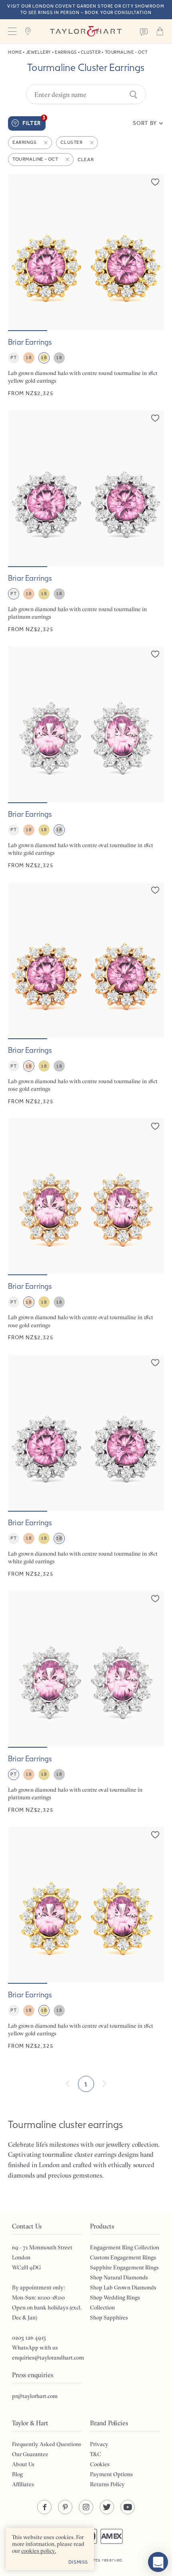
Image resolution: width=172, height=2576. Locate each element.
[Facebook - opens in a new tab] (44, 2507)
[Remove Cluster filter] (92, 143)
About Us (23, 2464)
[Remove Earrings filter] (46, 143)
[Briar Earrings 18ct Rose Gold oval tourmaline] (86, 1230)
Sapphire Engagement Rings (124, 2267)
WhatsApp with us (35, 2348)
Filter (34, 121)
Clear (86, 159)
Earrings (66, 52)
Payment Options (111, 2474)
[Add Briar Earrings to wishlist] (155, 182)
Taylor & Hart (86, 31)
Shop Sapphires (109, 2318)
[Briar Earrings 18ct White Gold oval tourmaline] (86, 758)
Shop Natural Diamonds (119, 2277)
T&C (96, 2454)
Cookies (100, 2464)
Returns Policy (107, 2484)
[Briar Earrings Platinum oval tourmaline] (86, 1702)
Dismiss (78, 2562)
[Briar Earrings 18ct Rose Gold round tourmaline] (86, 994)
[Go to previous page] (68, 2084)
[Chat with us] (158, 2562)
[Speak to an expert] (144, 31)
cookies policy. (39, 2551)
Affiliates (23, 2484)
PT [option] (13, 357)
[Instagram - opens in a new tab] (86, 2507)
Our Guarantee (30, 2454)
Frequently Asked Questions (47, 2444)
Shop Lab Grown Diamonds (123, 2287)
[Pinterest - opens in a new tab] (65, 2507)
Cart (160, 31)
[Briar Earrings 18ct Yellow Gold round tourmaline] (86, 286)
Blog (17, 2474)
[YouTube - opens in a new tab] (128, 2507)
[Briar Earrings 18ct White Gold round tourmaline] (86, 1466)
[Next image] (153, 252)
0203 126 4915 (29, 2338)
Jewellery (38, 52)
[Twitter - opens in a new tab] (107, 2507)
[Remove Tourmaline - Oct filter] (68, 159)
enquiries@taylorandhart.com (48, 2358)
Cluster (91, 52)
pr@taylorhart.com (35, 2396)
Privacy (99, 2444)
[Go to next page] (104, 2084)
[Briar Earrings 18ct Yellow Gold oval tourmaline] (86, 1938)
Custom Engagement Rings (123, 2257)
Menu (12, 31)
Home (15, 52)
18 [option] (29, 357)
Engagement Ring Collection (125, 2247)
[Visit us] (28, 31)
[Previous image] (19, 252)
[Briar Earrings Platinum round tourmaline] (86, 522)
